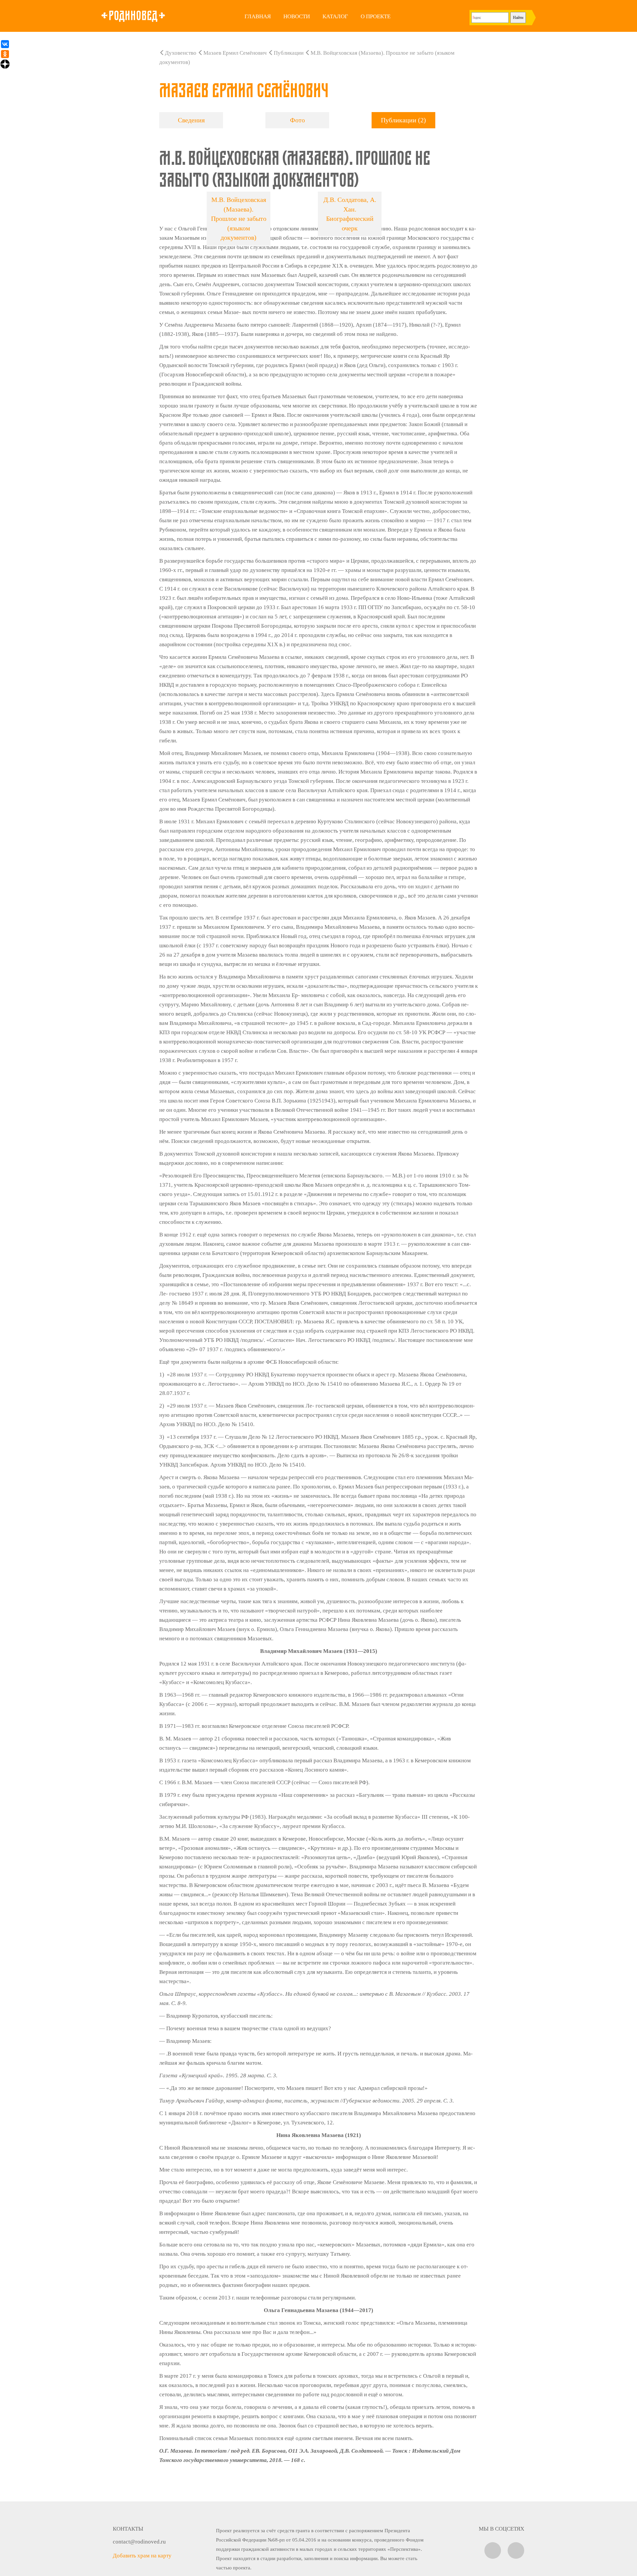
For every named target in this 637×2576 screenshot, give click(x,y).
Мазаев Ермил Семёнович (235, 53)
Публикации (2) (403, 120)
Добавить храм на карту (142, 2556)
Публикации (289, 53)
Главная (258, 16)
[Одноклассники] (5, 54)
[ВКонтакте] (5, 44)
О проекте (376, 16)
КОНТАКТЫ (128, 2529)
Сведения (191, 120)
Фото (297, 120)
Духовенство (181, 53)
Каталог (335, 16)
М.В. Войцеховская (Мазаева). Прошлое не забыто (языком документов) (239, 219)
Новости (297, 16)
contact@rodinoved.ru (139, 2542)
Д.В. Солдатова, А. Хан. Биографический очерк (350, 214)
